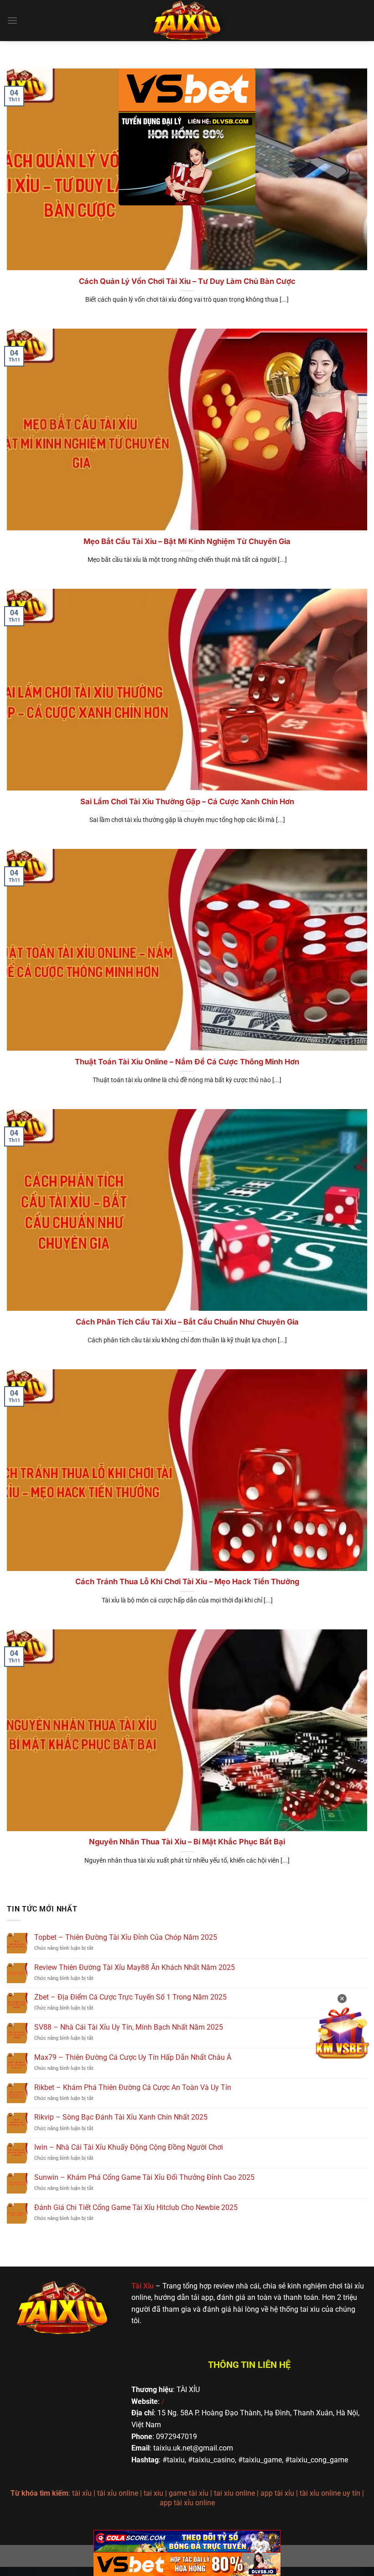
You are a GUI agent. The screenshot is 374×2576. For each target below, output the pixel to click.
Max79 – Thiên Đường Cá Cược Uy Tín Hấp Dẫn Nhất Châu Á (133, 2057)
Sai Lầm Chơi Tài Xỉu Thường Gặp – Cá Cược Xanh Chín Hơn (187, 801)
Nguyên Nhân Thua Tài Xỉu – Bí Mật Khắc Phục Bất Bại (187, 1842)
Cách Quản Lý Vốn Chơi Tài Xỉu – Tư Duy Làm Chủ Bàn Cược (187, 281)
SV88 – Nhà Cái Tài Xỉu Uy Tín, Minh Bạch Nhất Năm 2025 (129, 2027)
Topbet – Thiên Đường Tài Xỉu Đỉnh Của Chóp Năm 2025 (126, 1937)
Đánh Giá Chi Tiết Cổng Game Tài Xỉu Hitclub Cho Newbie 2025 (136, 2207)
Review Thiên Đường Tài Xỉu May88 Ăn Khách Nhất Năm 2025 (135, 1967)
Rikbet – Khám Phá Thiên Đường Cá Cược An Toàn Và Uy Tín (133, 2087)
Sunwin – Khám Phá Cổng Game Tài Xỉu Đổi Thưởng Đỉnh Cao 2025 (144, 2177)
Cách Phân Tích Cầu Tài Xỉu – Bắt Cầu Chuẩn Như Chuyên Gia (187, 1322)
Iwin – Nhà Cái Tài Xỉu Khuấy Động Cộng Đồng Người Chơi (129, 2147)
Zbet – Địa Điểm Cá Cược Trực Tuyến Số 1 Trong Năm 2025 (130, 1997)
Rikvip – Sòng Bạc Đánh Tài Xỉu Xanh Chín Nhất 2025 (121, 2117)
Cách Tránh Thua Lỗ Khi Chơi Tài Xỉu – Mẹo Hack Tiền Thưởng (187, 1581)
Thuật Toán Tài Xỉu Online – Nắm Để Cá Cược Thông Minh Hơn (187, 1062)
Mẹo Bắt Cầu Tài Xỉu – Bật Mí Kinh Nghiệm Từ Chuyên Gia (187, 541)
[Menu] (12, 20)
